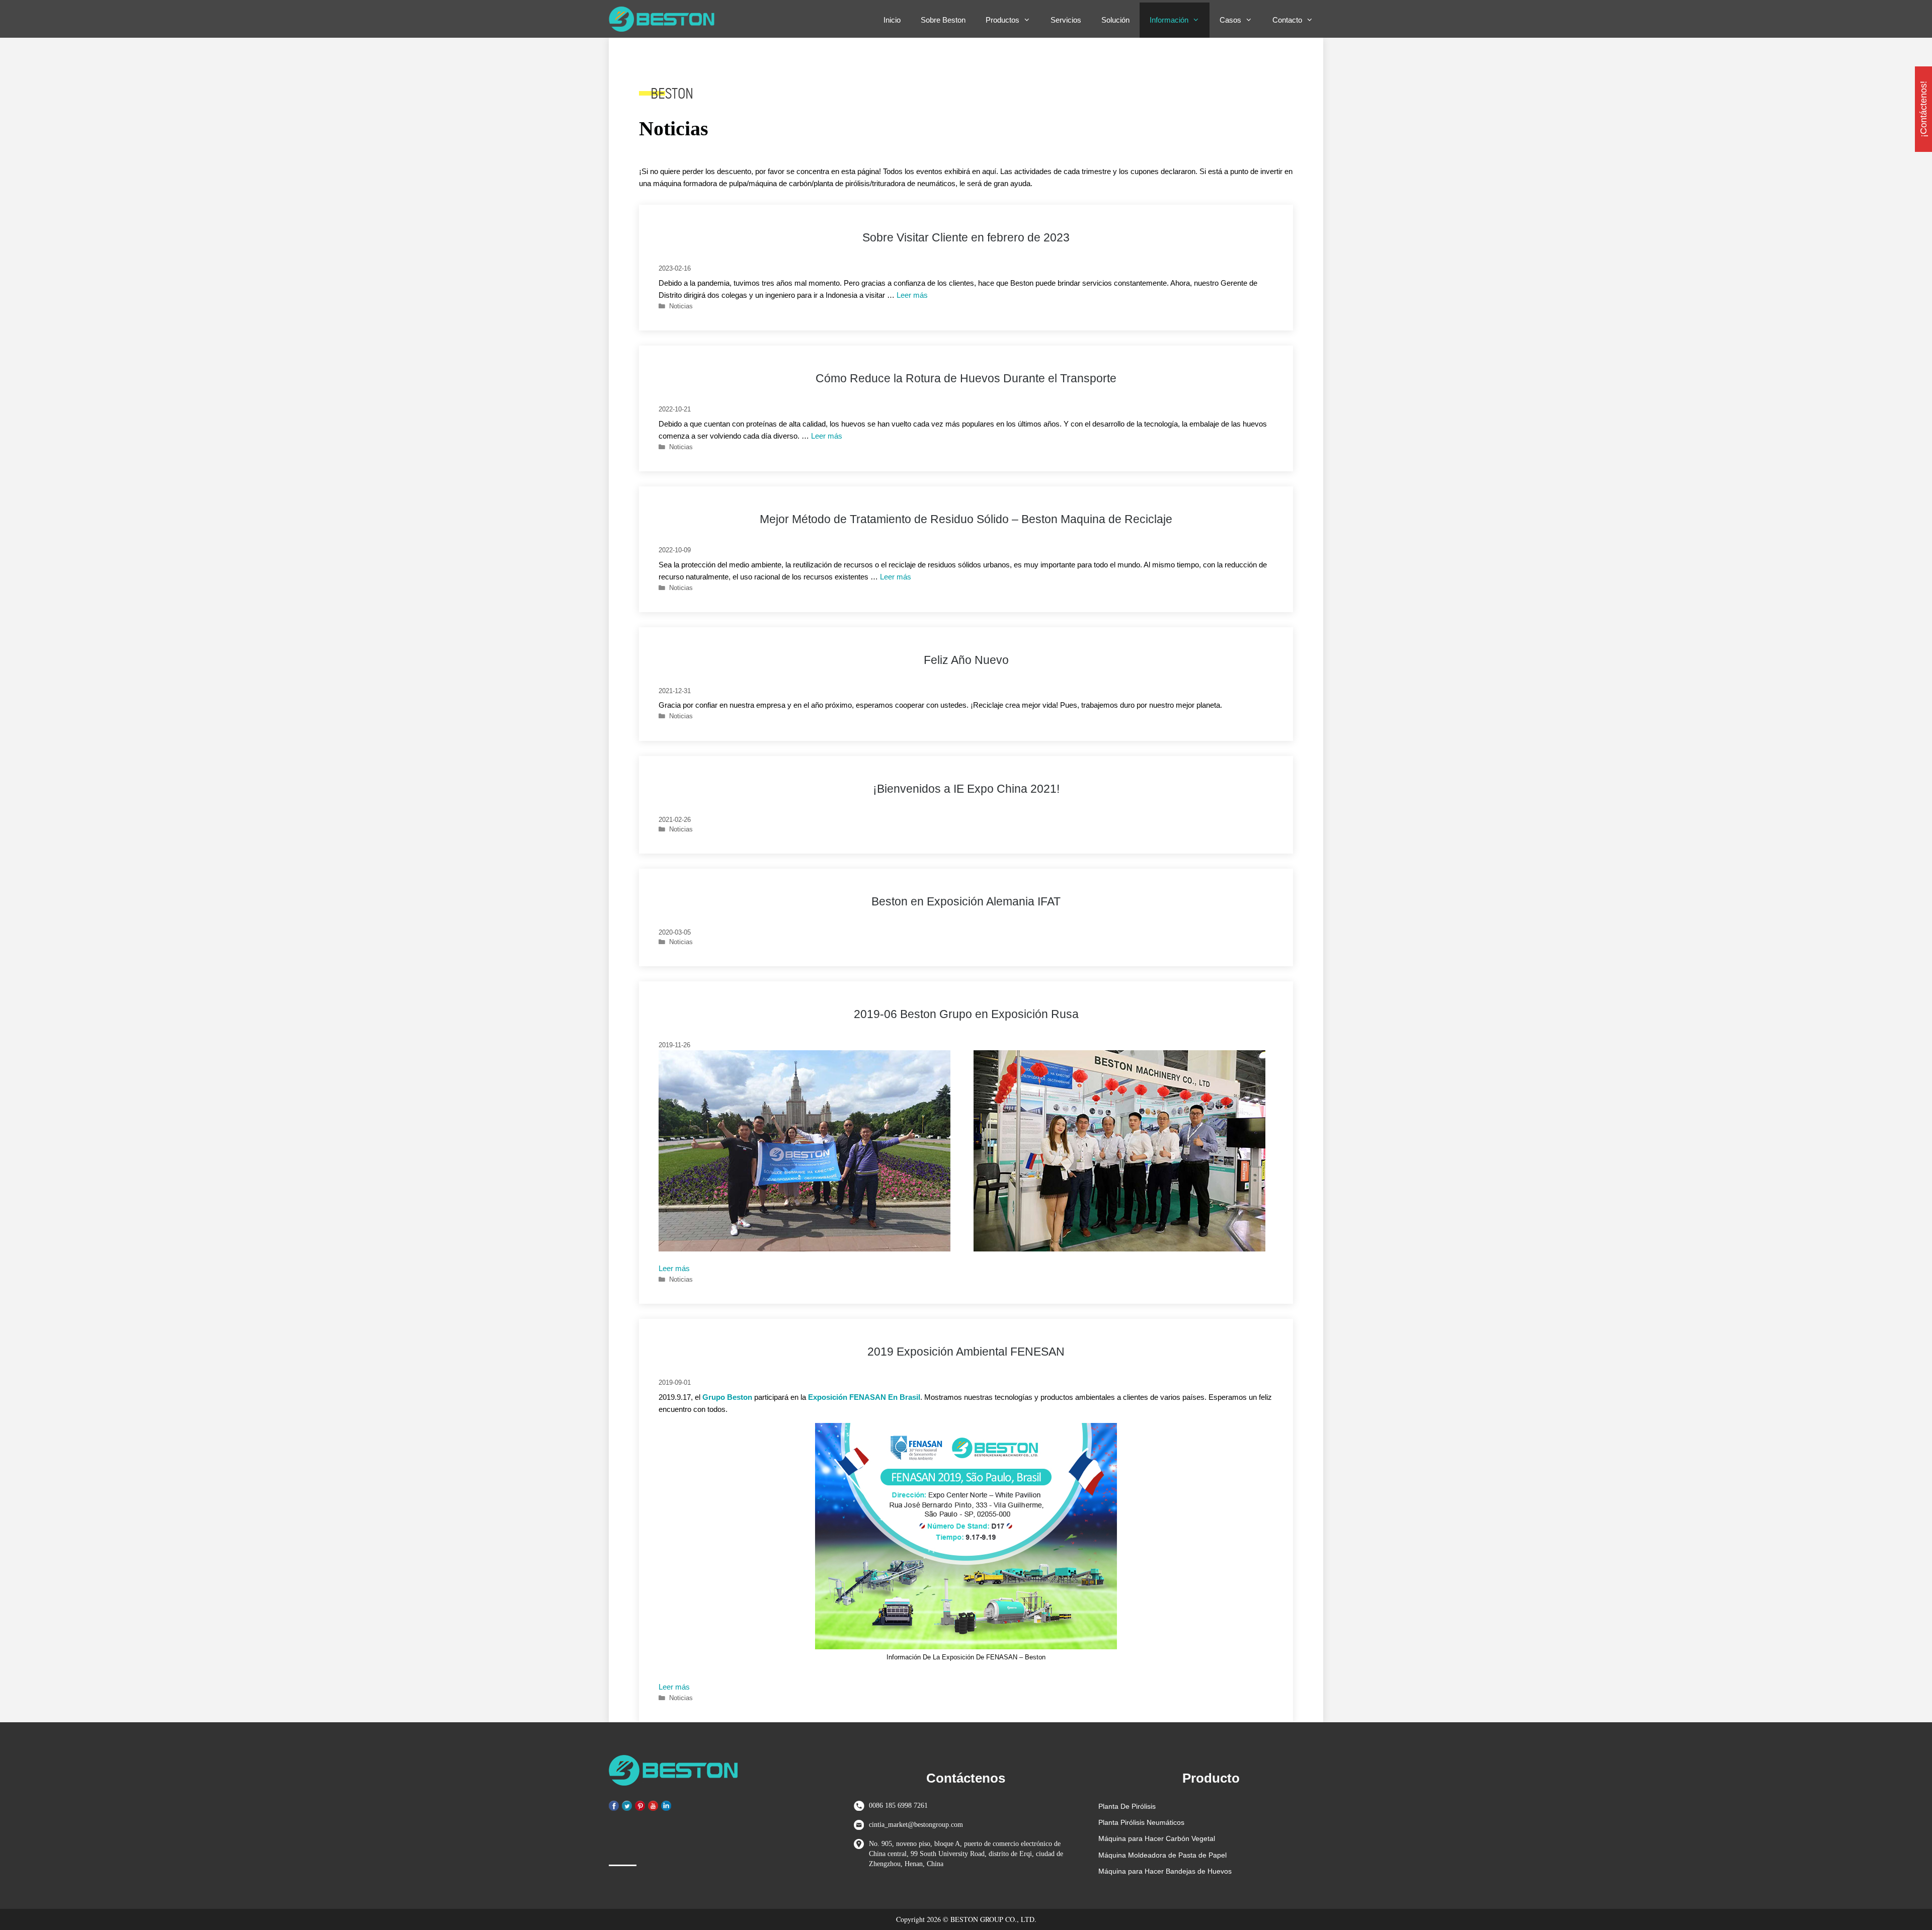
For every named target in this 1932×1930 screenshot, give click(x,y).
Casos (1230, 20)
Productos (1002, 20)
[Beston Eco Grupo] (664, 19)
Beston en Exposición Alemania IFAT (966, 902)
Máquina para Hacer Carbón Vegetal (1157, 1838)
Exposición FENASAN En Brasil (864, 1397)
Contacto (1287, 20)
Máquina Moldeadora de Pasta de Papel (1162, 1855)
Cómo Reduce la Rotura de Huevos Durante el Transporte (966, 379)
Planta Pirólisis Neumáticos (1141, 1822)
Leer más (912, 295)
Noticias (681, 306)
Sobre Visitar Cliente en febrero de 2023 (966, 238)
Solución (1115, 20)
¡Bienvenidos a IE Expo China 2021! (966, 789)
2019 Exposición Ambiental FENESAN (966, 1352)
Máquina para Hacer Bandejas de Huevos (1165, 1871)
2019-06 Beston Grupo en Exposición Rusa (966, 1014)
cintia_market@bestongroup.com (916, 1825)
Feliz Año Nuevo (966, 660)
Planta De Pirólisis (1127, 1806)
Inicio (892, 20)
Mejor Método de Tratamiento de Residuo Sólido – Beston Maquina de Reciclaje (966, 519)
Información (1169, 20)
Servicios (1066, 20)
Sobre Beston (943, 20)
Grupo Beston (727, 1397)
